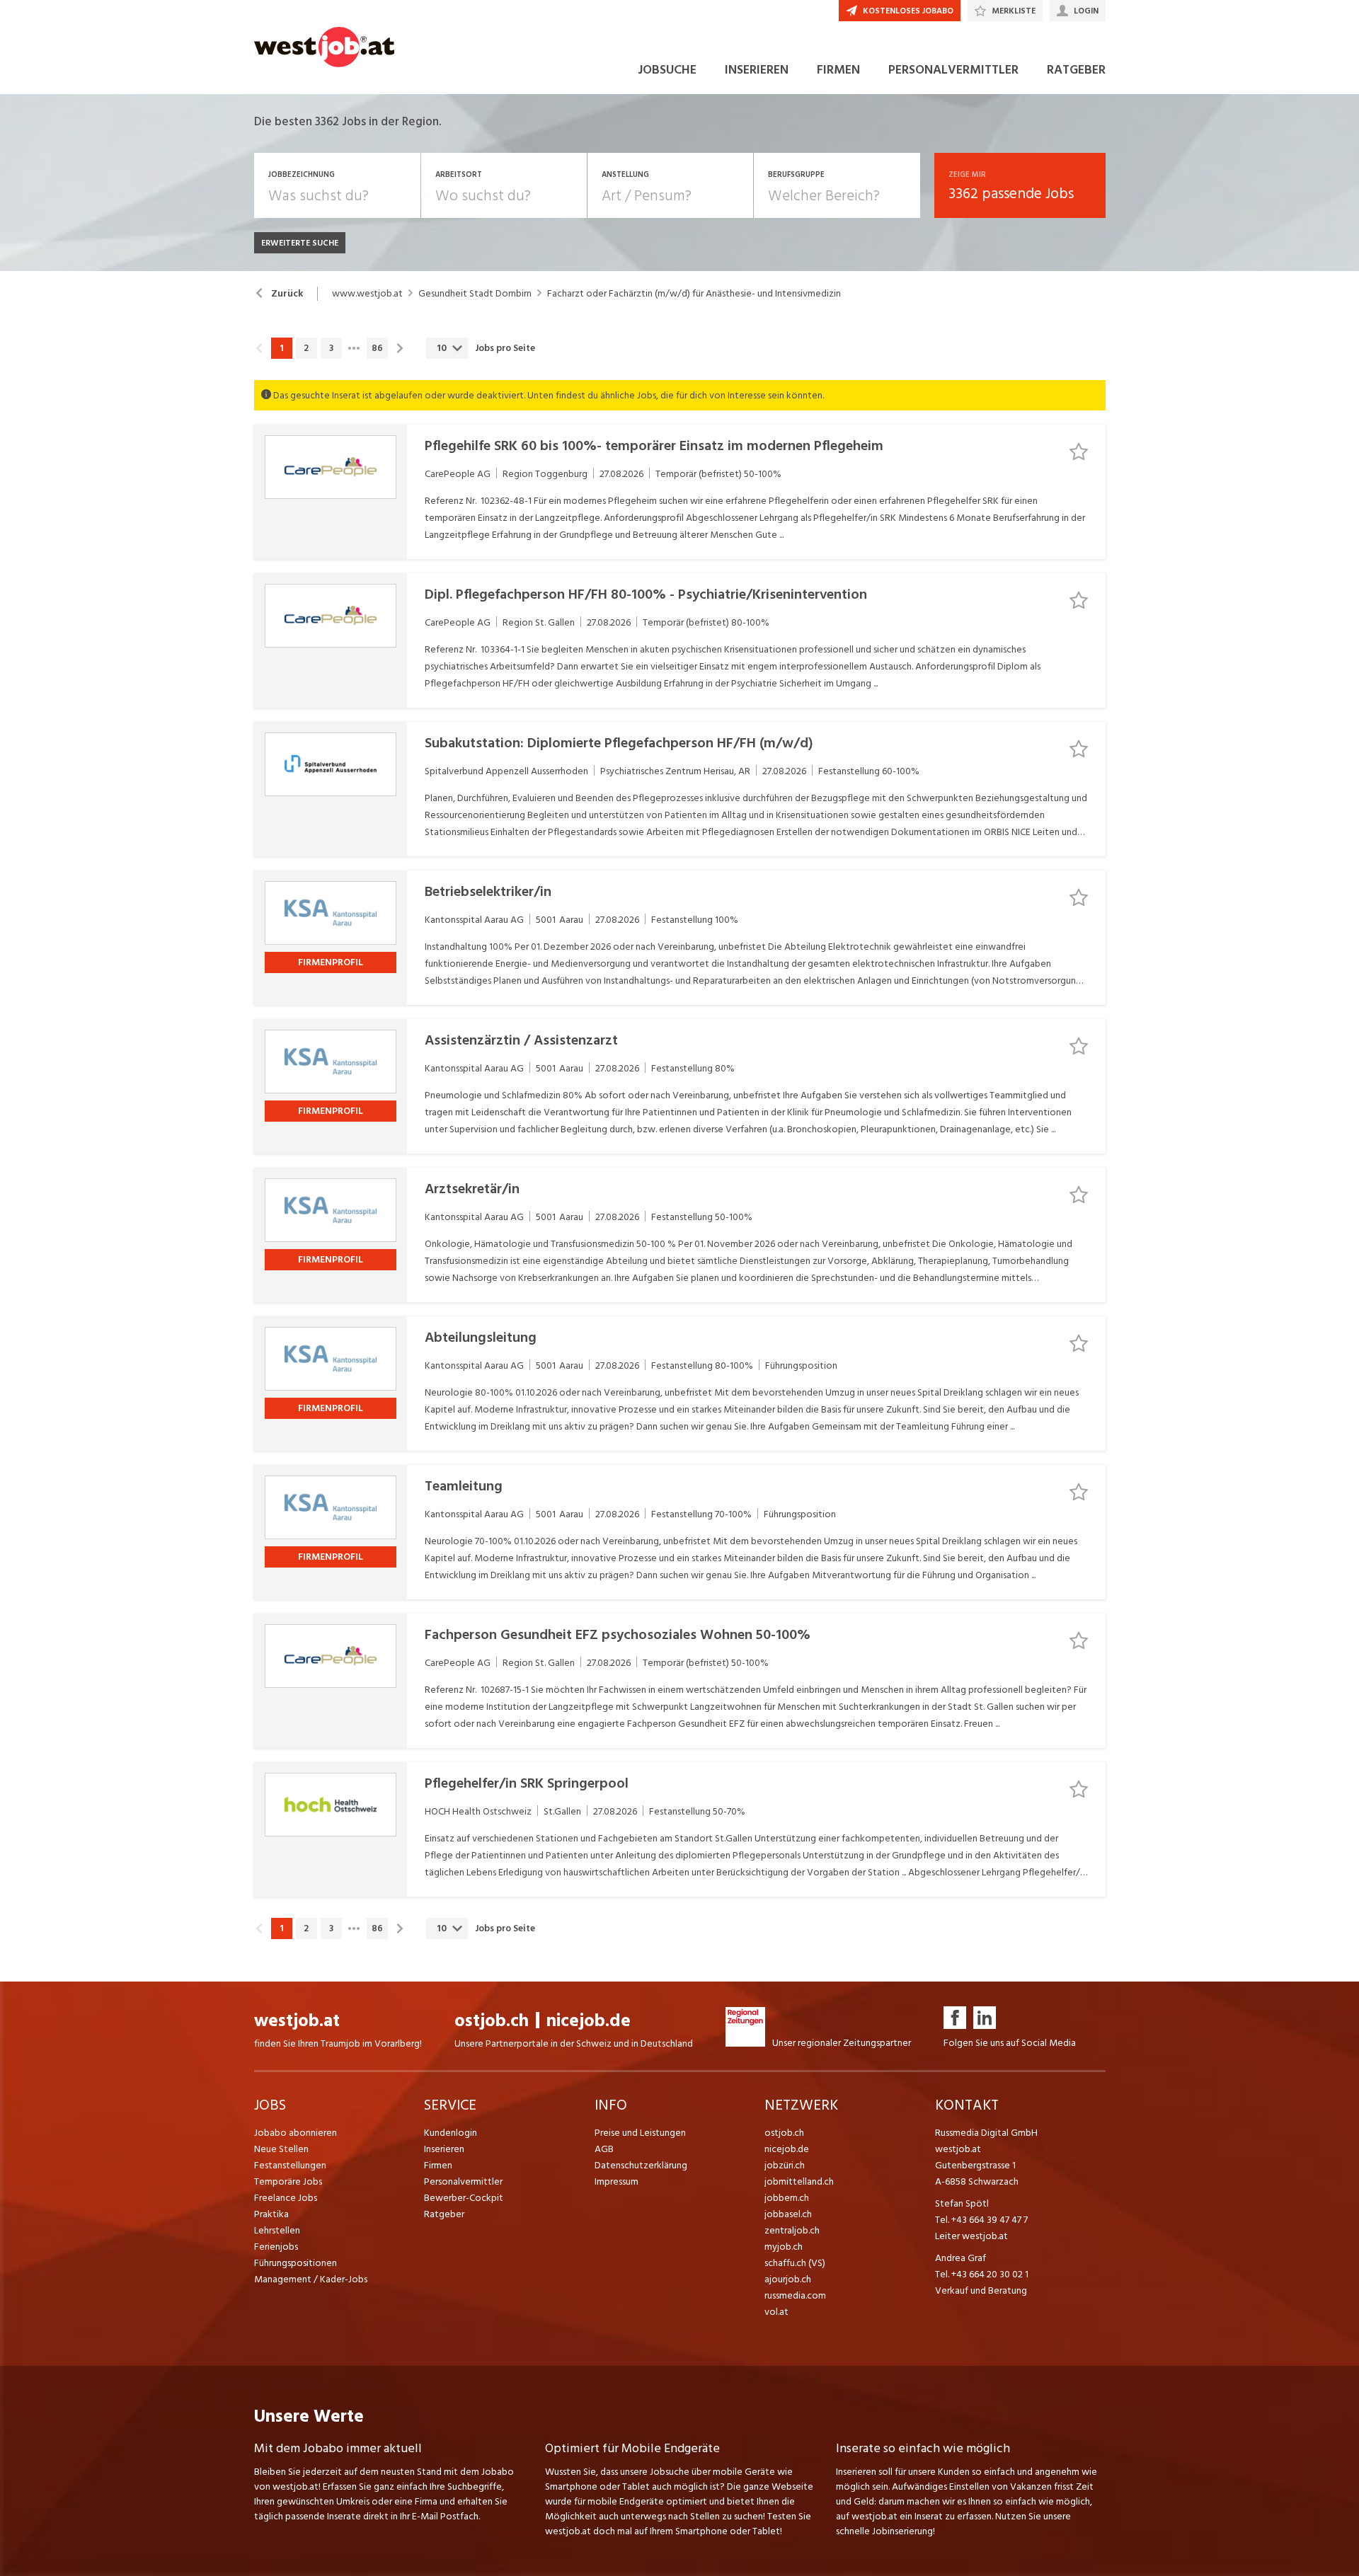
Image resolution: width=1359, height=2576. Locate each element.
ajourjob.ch (788, 2279)
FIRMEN (838, 70)
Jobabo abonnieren (296, 2133)
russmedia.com (795, 2295)
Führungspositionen (296, 2263)
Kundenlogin (451, 2133)
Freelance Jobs (286, 2198)
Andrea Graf (961, 2258)
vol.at (776, 2312)
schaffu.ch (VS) (795, 2263)
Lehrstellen (277, 2230)
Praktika (271, 2214)
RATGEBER (1076, 70)
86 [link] (377, 348)
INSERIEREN (757, 70)
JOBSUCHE (667, 70)
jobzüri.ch (785, 2165)
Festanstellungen (290, 2165)
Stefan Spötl (962, 2203)
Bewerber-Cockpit (464, 2198)
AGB (604, 2149)
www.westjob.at (367, 294)
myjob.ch (784, 2247)
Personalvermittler (463, 2181)
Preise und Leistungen (640, 2133)
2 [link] (306, 348)
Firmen (438, 2165)
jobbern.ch (787, 2198)
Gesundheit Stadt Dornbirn (475, 294)
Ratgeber (444, 2214)
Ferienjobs (276, 2247)
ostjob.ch (492, 2021)
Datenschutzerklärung (641, 2165)
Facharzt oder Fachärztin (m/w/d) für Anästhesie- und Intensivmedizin (694, 294)
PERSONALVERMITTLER (953, 70)
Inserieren (444, 2149)
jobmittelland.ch (799, 2181)
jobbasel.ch (788, 2214)
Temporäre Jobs (288, 2181)
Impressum (617, 2181)
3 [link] (331, 348)
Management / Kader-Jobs (311, 2279)
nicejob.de (589, 2021)
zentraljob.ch (792, 2230)
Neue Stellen (281, 2149)
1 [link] (281, 348)
